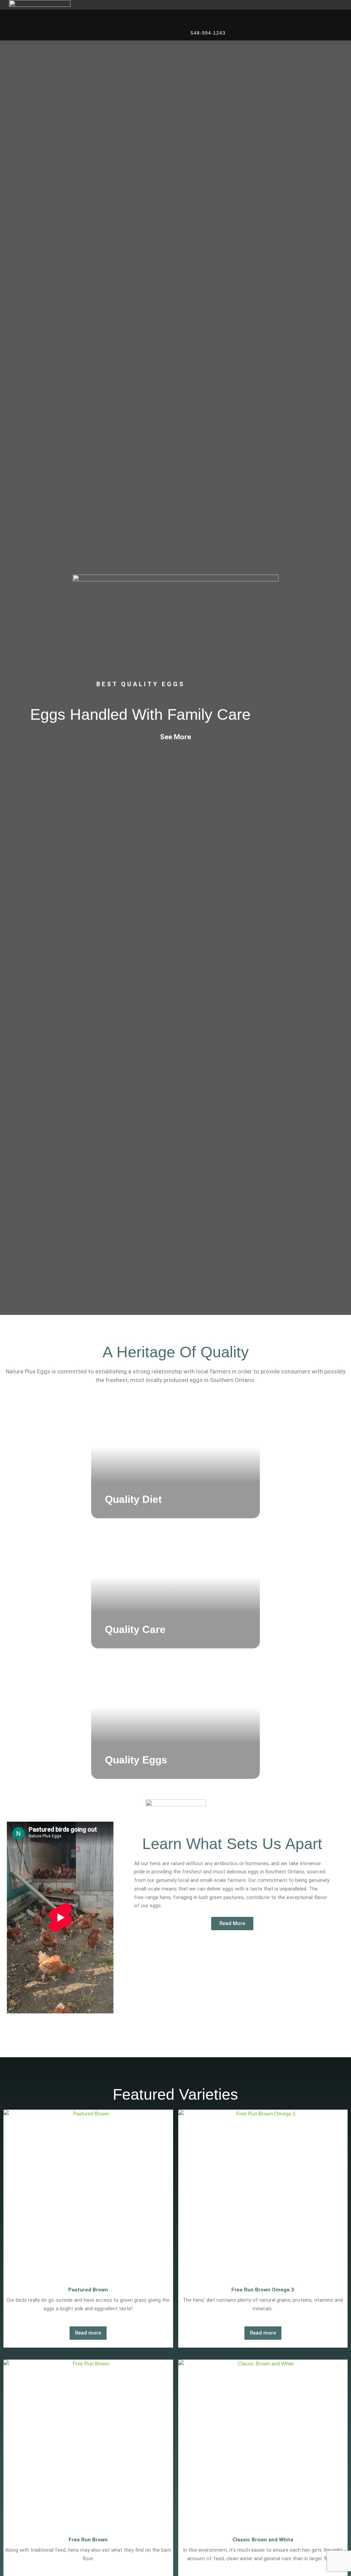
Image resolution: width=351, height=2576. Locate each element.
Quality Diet (133, 1499)
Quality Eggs (136, 1760)
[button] (342, 13)
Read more (88, 2333)
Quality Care (135, 1629)
